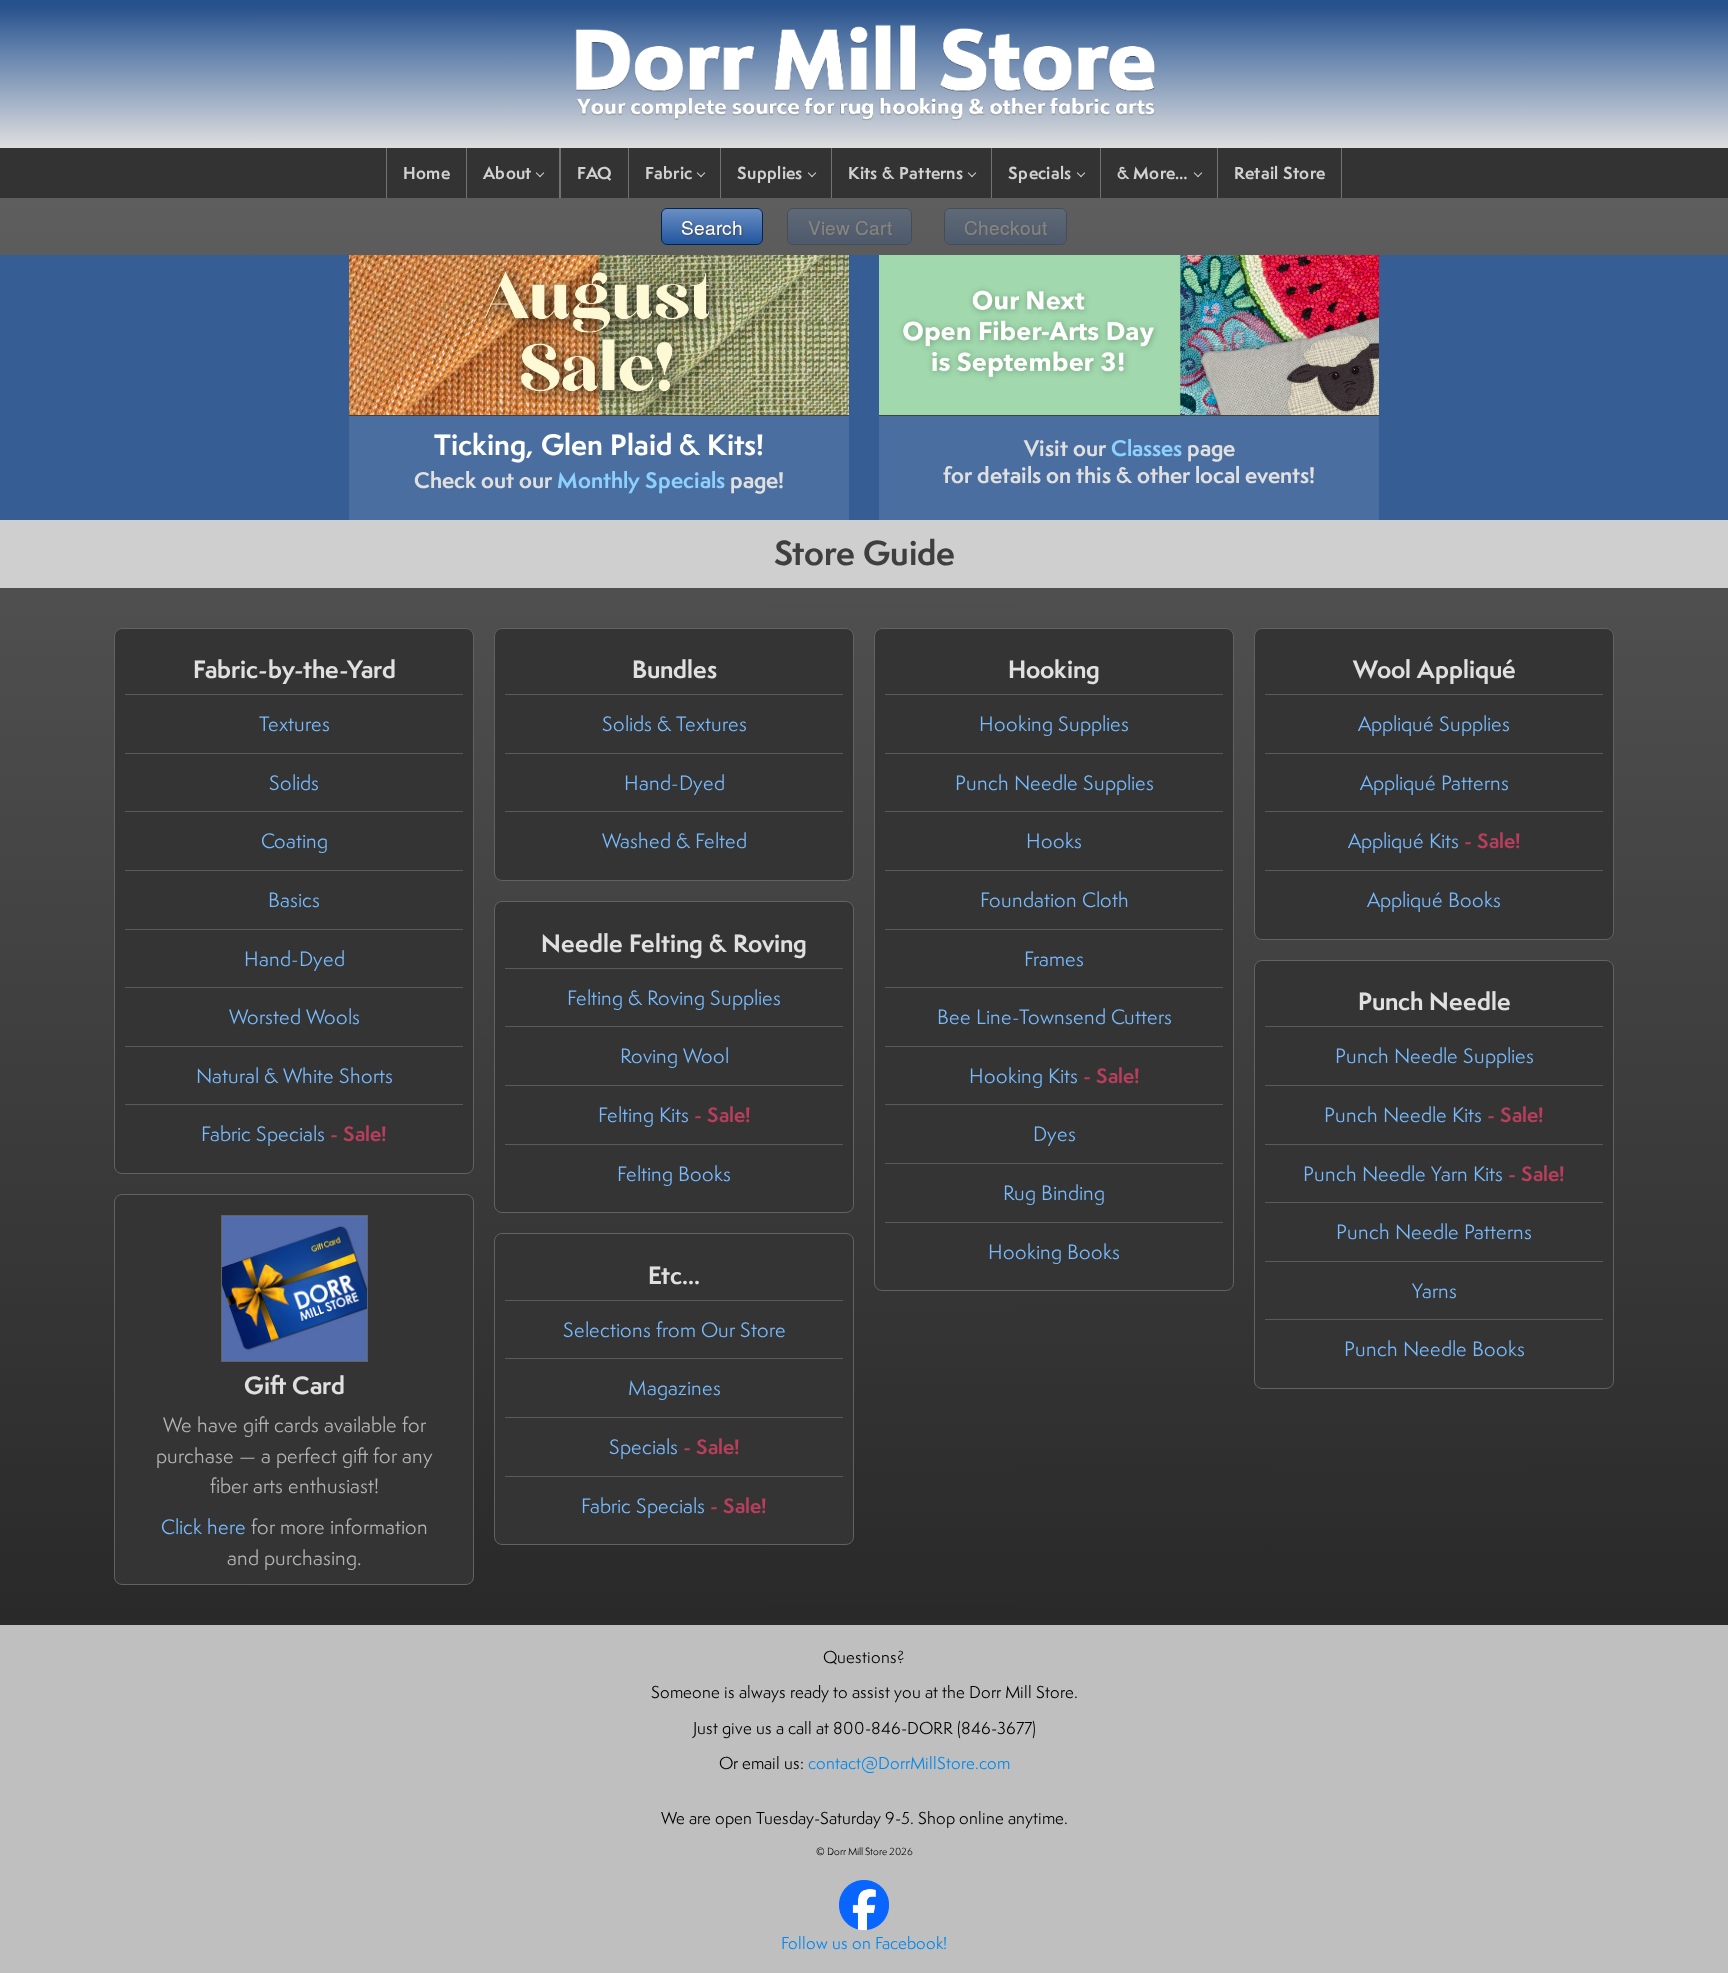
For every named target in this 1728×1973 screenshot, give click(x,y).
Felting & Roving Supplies (674, 997)
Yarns (1434, 1290)
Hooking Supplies (1054, 723)
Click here (203, 1526)
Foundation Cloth (1054, 899)
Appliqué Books (1434, 899)
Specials (1039, 172)
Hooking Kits (1054, 1075)
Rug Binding (1054, 1192)
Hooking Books (1054, 1251)
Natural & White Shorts (294, 1075)
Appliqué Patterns (1434, 782)
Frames (1054, 958)
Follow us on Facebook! (864, 1943)
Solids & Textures (674, 723)
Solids (294, 782)
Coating (294, 840)
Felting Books (674, 1173)
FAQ (594, 172)
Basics (294, 899)
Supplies (769, 172)
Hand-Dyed (294, 958)
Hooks (1054, 840)
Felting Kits (674, 1114)
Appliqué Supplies (1434, 723)
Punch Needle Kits (1434, 1114)
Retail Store (1280, 172)
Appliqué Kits (1434, 840)
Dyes (1054, 1133)
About (507, 172)
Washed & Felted (674, 840)
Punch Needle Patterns (1434, 1231)
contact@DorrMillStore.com (909, 1763)
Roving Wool (674, 1055)
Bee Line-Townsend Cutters (1054, 1016)
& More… (1153, 172)
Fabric (668, 172)
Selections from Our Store (674, 1329)
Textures (294, 723)
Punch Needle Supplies (1054, 782)
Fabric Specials (294, 1133)
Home (426, 172)
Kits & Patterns (906, 172)
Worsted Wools (294, 1016)
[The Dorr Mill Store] (864, 1924)
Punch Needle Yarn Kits (1434, 1173)
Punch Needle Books (1434, 1348)
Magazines (674, 1387)
